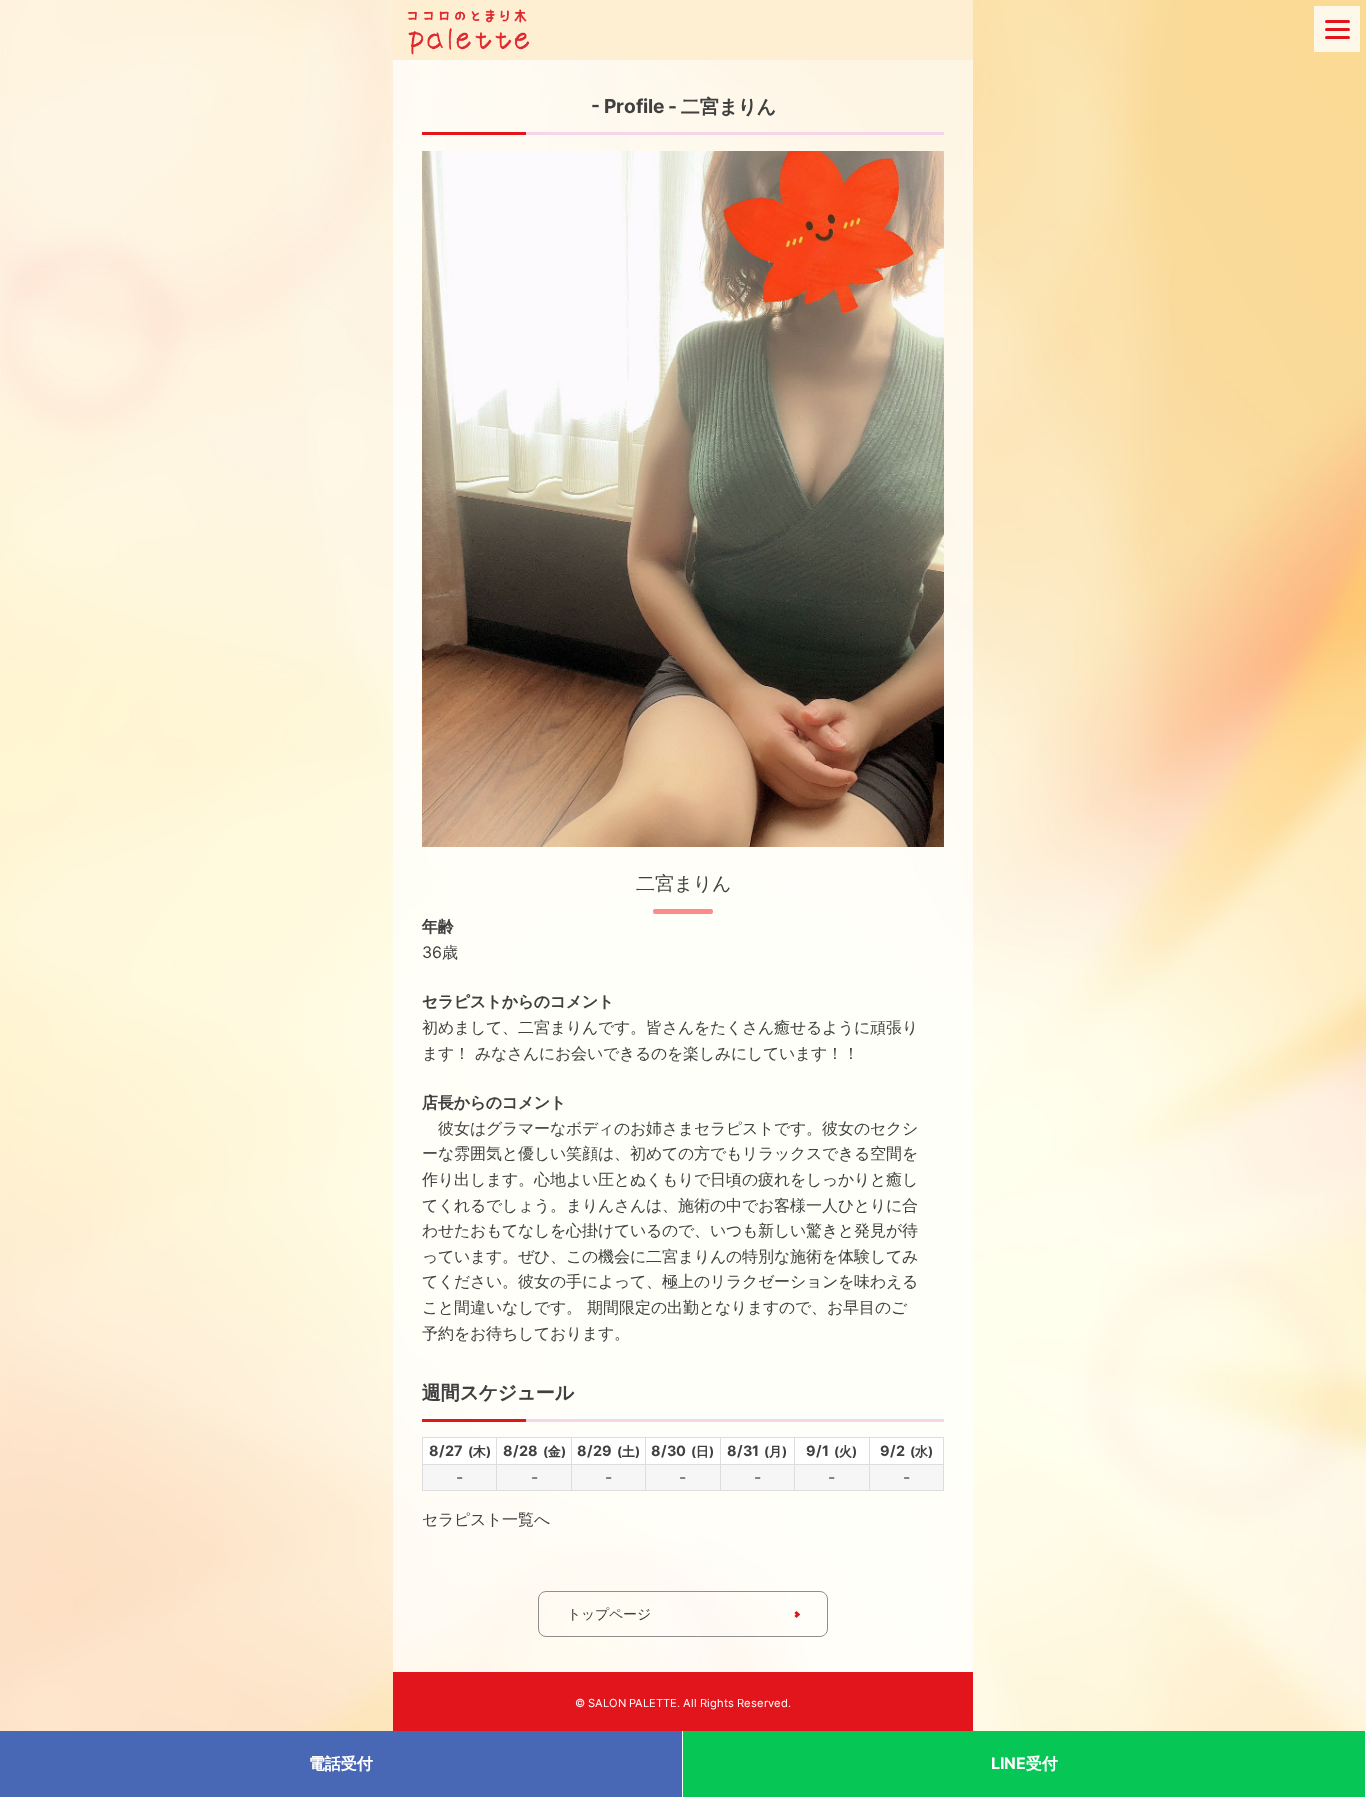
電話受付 (341, 1763)
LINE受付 (1024, 1763)
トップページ (609, 1613)
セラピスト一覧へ (486, 1519)
